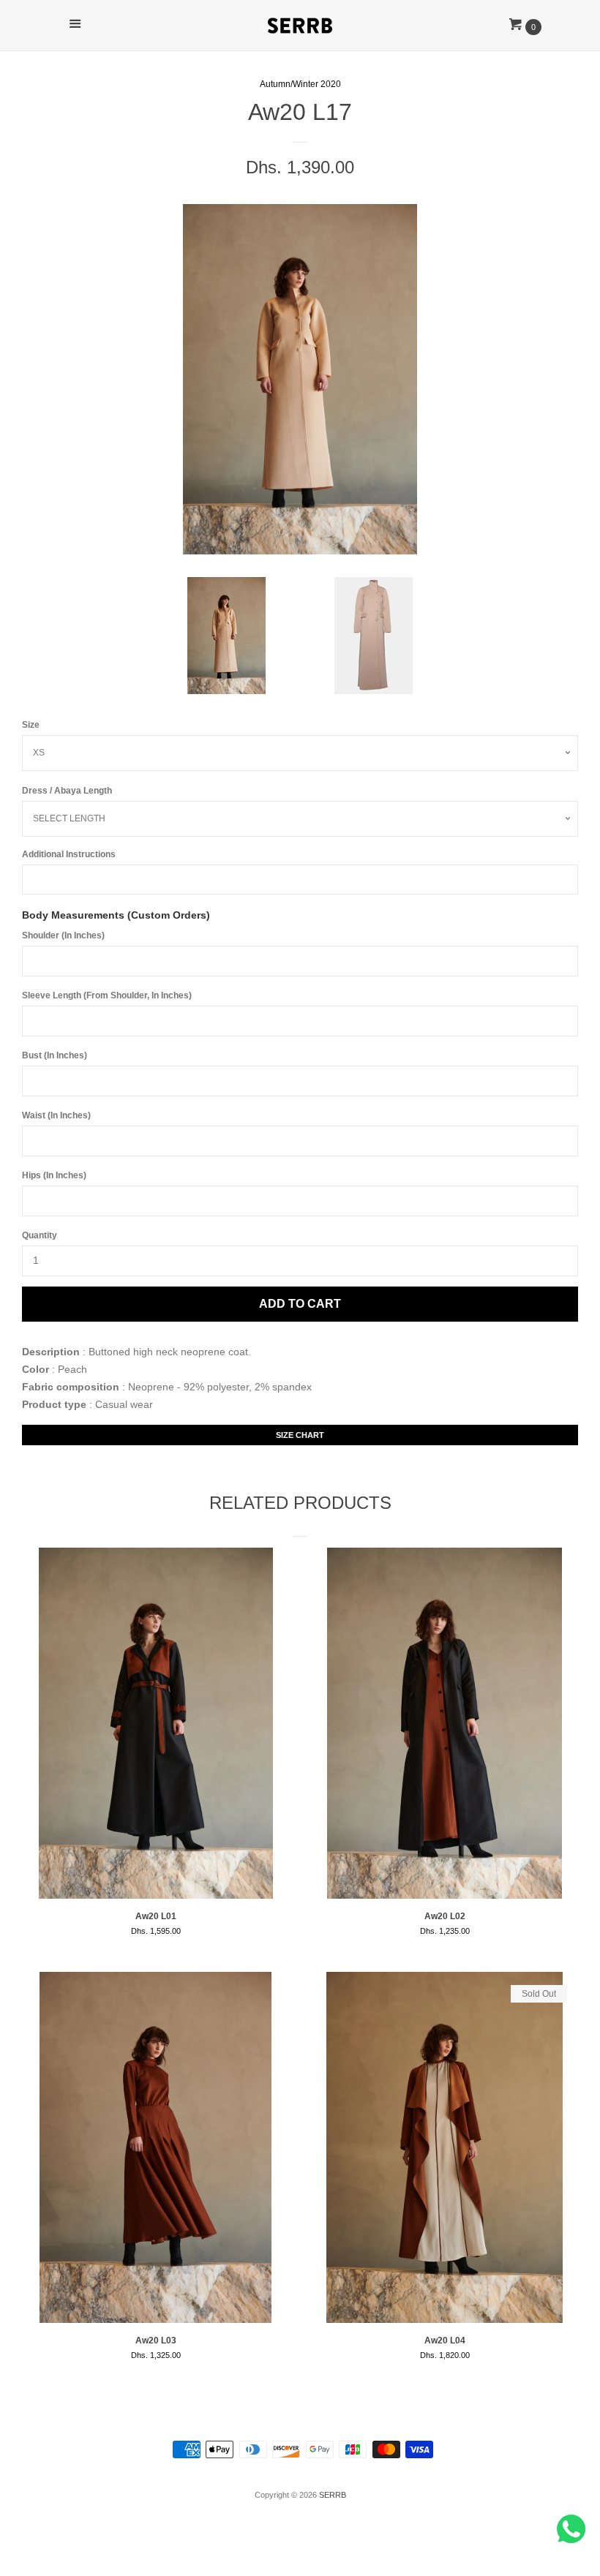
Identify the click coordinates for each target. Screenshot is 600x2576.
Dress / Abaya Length (67, 791)
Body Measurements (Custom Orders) (116, 915)
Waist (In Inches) (56, 1115)
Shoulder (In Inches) (63, 935)
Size (31, 725)
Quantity (40, 1235)
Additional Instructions (69, 854)
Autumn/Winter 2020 (300, 84)
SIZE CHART (300, 1435)
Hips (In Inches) (54, 1175)
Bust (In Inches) (55, 1055)
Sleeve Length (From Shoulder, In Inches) (107, 995)
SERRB (333, 2495)
